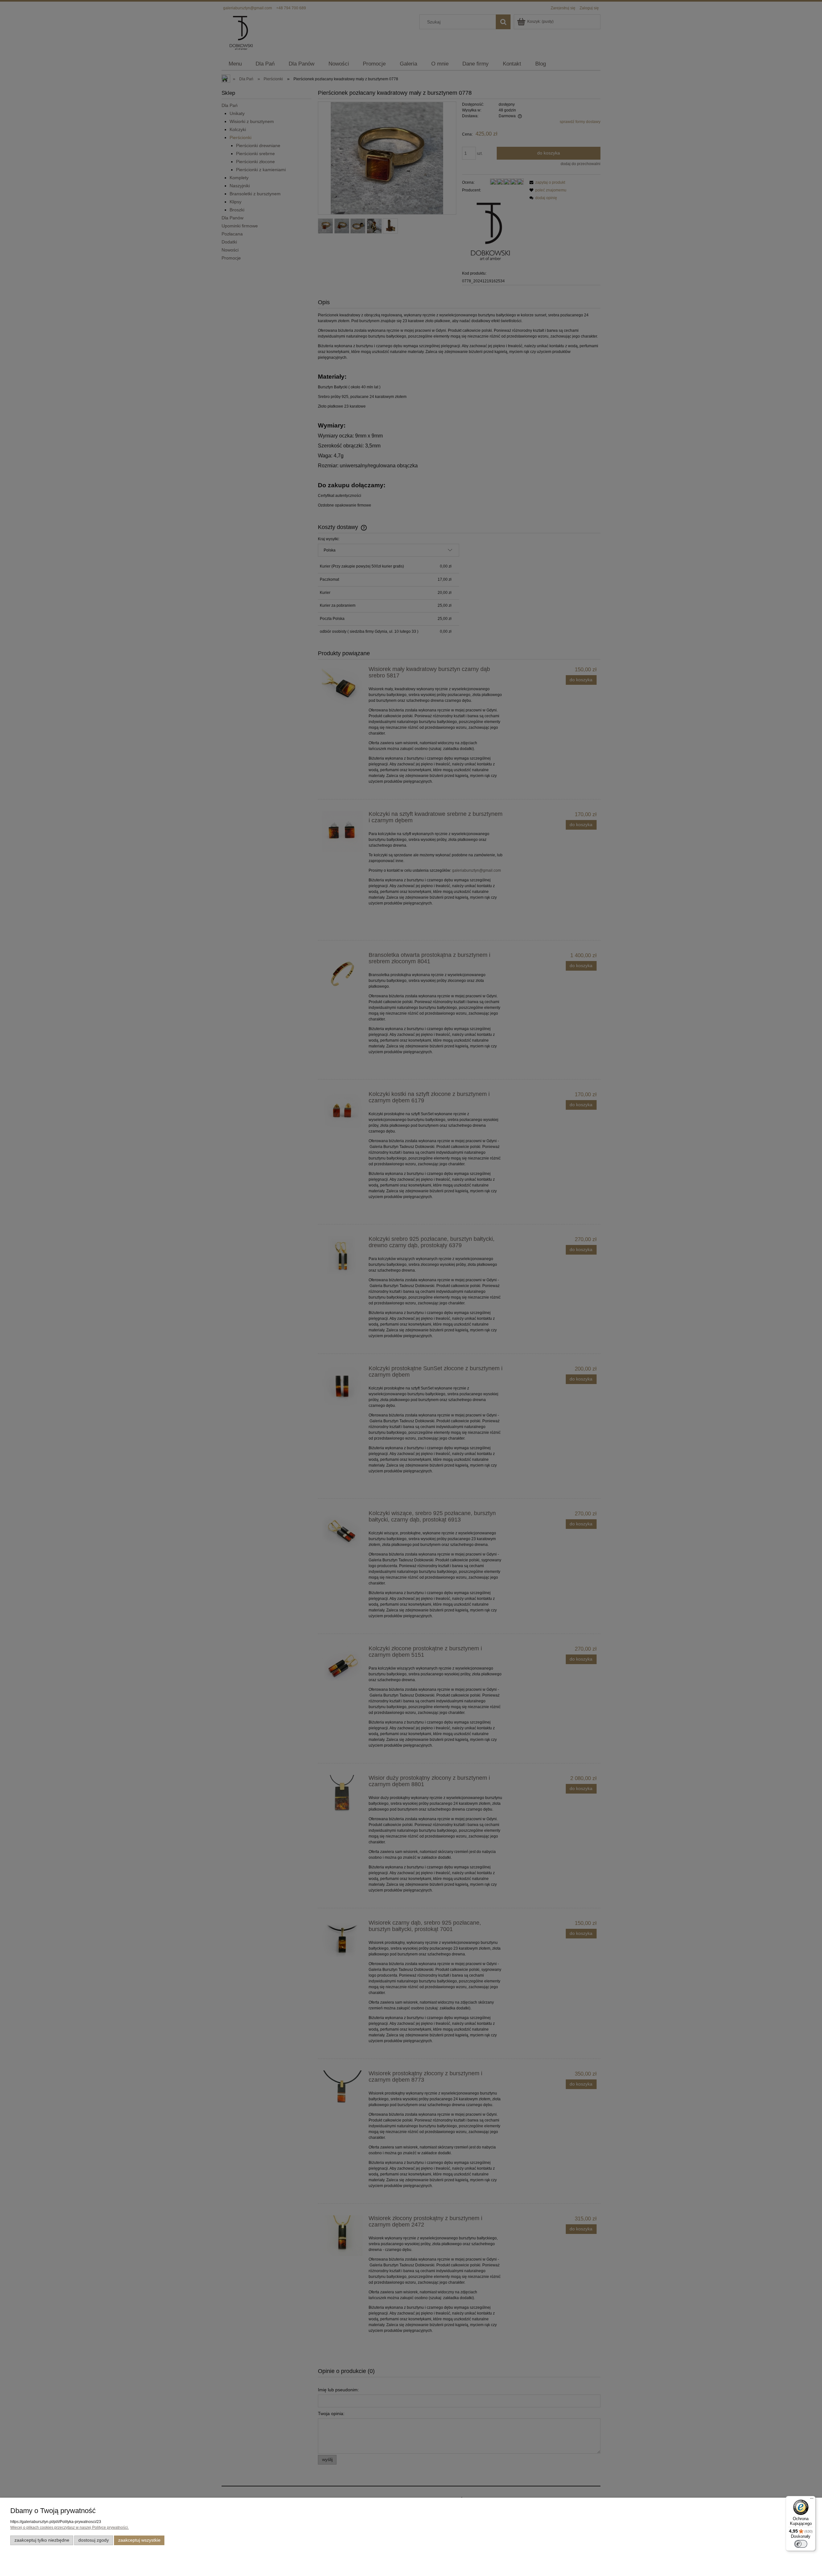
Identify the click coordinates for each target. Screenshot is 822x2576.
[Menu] (812, 2500)
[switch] (801, 2544)
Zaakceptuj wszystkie (139, 2540)
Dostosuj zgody (94, 2540)
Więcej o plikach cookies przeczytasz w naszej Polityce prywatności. (70, 2527)
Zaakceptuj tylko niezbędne (42, 2540)
